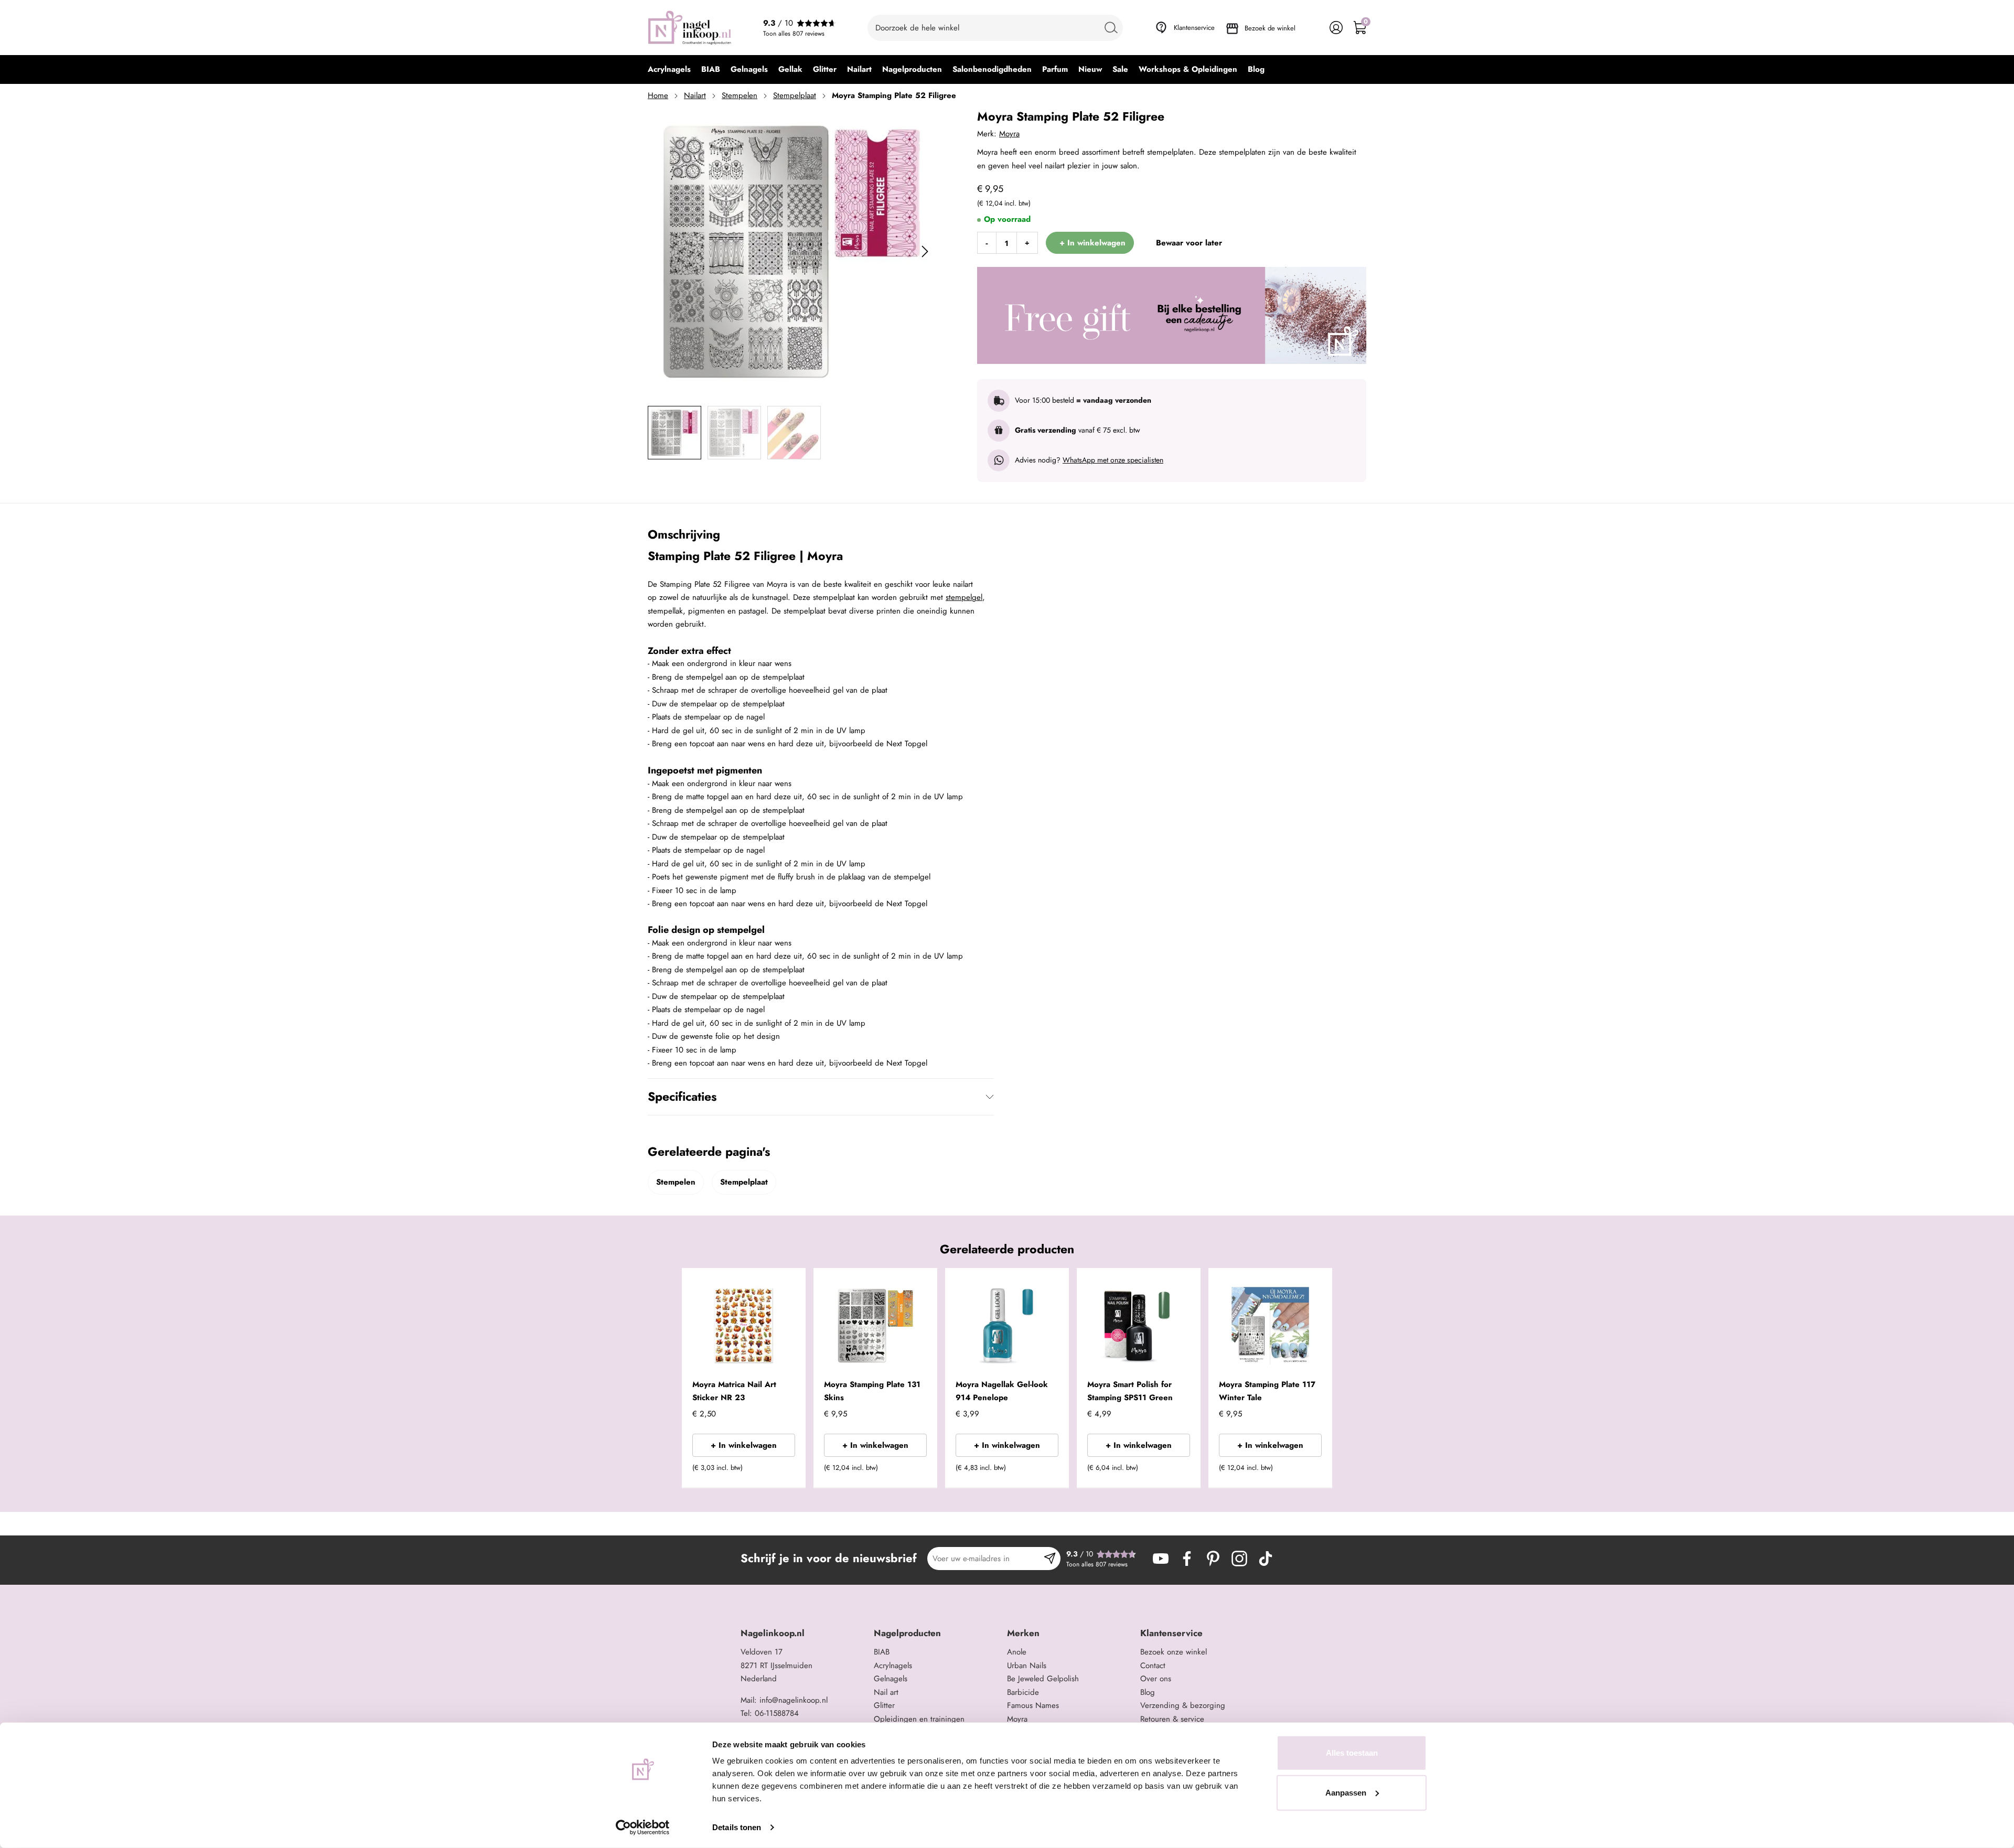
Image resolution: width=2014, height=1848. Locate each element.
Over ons (1156, 1679)
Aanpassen (1346, 1792)
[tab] (803, 1633)
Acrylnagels (893, 1666)
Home (658, 95)
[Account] (1336, 28)
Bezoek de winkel (1270, 28)
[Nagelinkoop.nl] (690, 28)
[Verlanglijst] (1313, 28)
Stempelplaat (795, 95)
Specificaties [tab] (682, 1097)
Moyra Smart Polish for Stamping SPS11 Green (1130, 1391)
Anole (1017, 1652)
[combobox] (995, 28)
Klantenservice (1194, 28)
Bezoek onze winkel (1174, 1652)
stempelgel (964, 597)
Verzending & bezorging (1183, 1705)
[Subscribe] (1050, 1559)
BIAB (882, 1652)
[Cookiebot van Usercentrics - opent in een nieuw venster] (643, 1828)
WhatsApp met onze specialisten (1113, 460)
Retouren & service (1172, 1719)
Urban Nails (1027, 1666)
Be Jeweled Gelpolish (1043, 1679)
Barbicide (1023, 1692)
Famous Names (1033, 1705)
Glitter (884, 1705)
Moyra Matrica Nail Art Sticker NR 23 (734, 1391)
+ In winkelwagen (744, 1445)
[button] (782, 1471)
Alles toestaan (1352, 1753)
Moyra (1009, 134)
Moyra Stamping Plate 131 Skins (872, 1391)
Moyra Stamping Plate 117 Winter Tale (1267, 1391)
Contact (1153, 1666)
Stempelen (740, 95)
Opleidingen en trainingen (919, 1719)
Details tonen (737, 1827)
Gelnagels (891, 1679)
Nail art (886, 1692)
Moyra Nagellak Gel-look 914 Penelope (1002, 1391)
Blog (1148, 1692)
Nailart (695, 95)
